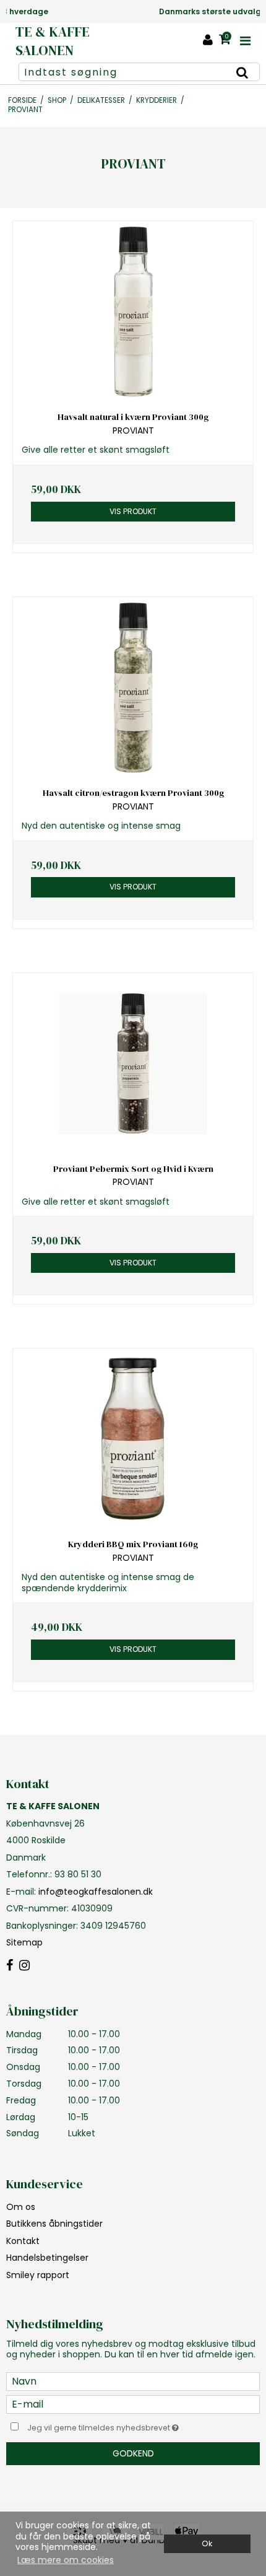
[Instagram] (24, 1966)
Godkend (133, 2453)
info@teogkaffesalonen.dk (96, 1892)
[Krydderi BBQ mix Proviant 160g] (133, 1439)
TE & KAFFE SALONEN (53, 41)
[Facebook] (10, 1966)
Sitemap (24, 1942)
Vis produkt (133, 511)
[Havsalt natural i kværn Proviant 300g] (133, 312)
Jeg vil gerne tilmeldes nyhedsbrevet (118, 2425)
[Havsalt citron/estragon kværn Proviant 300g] (133, 688)
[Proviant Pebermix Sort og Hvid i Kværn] (133, 1064)
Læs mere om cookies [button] (66, 2560)
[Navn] (133, 2381)
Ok (207, 2543)
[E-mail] (133, 2404)
